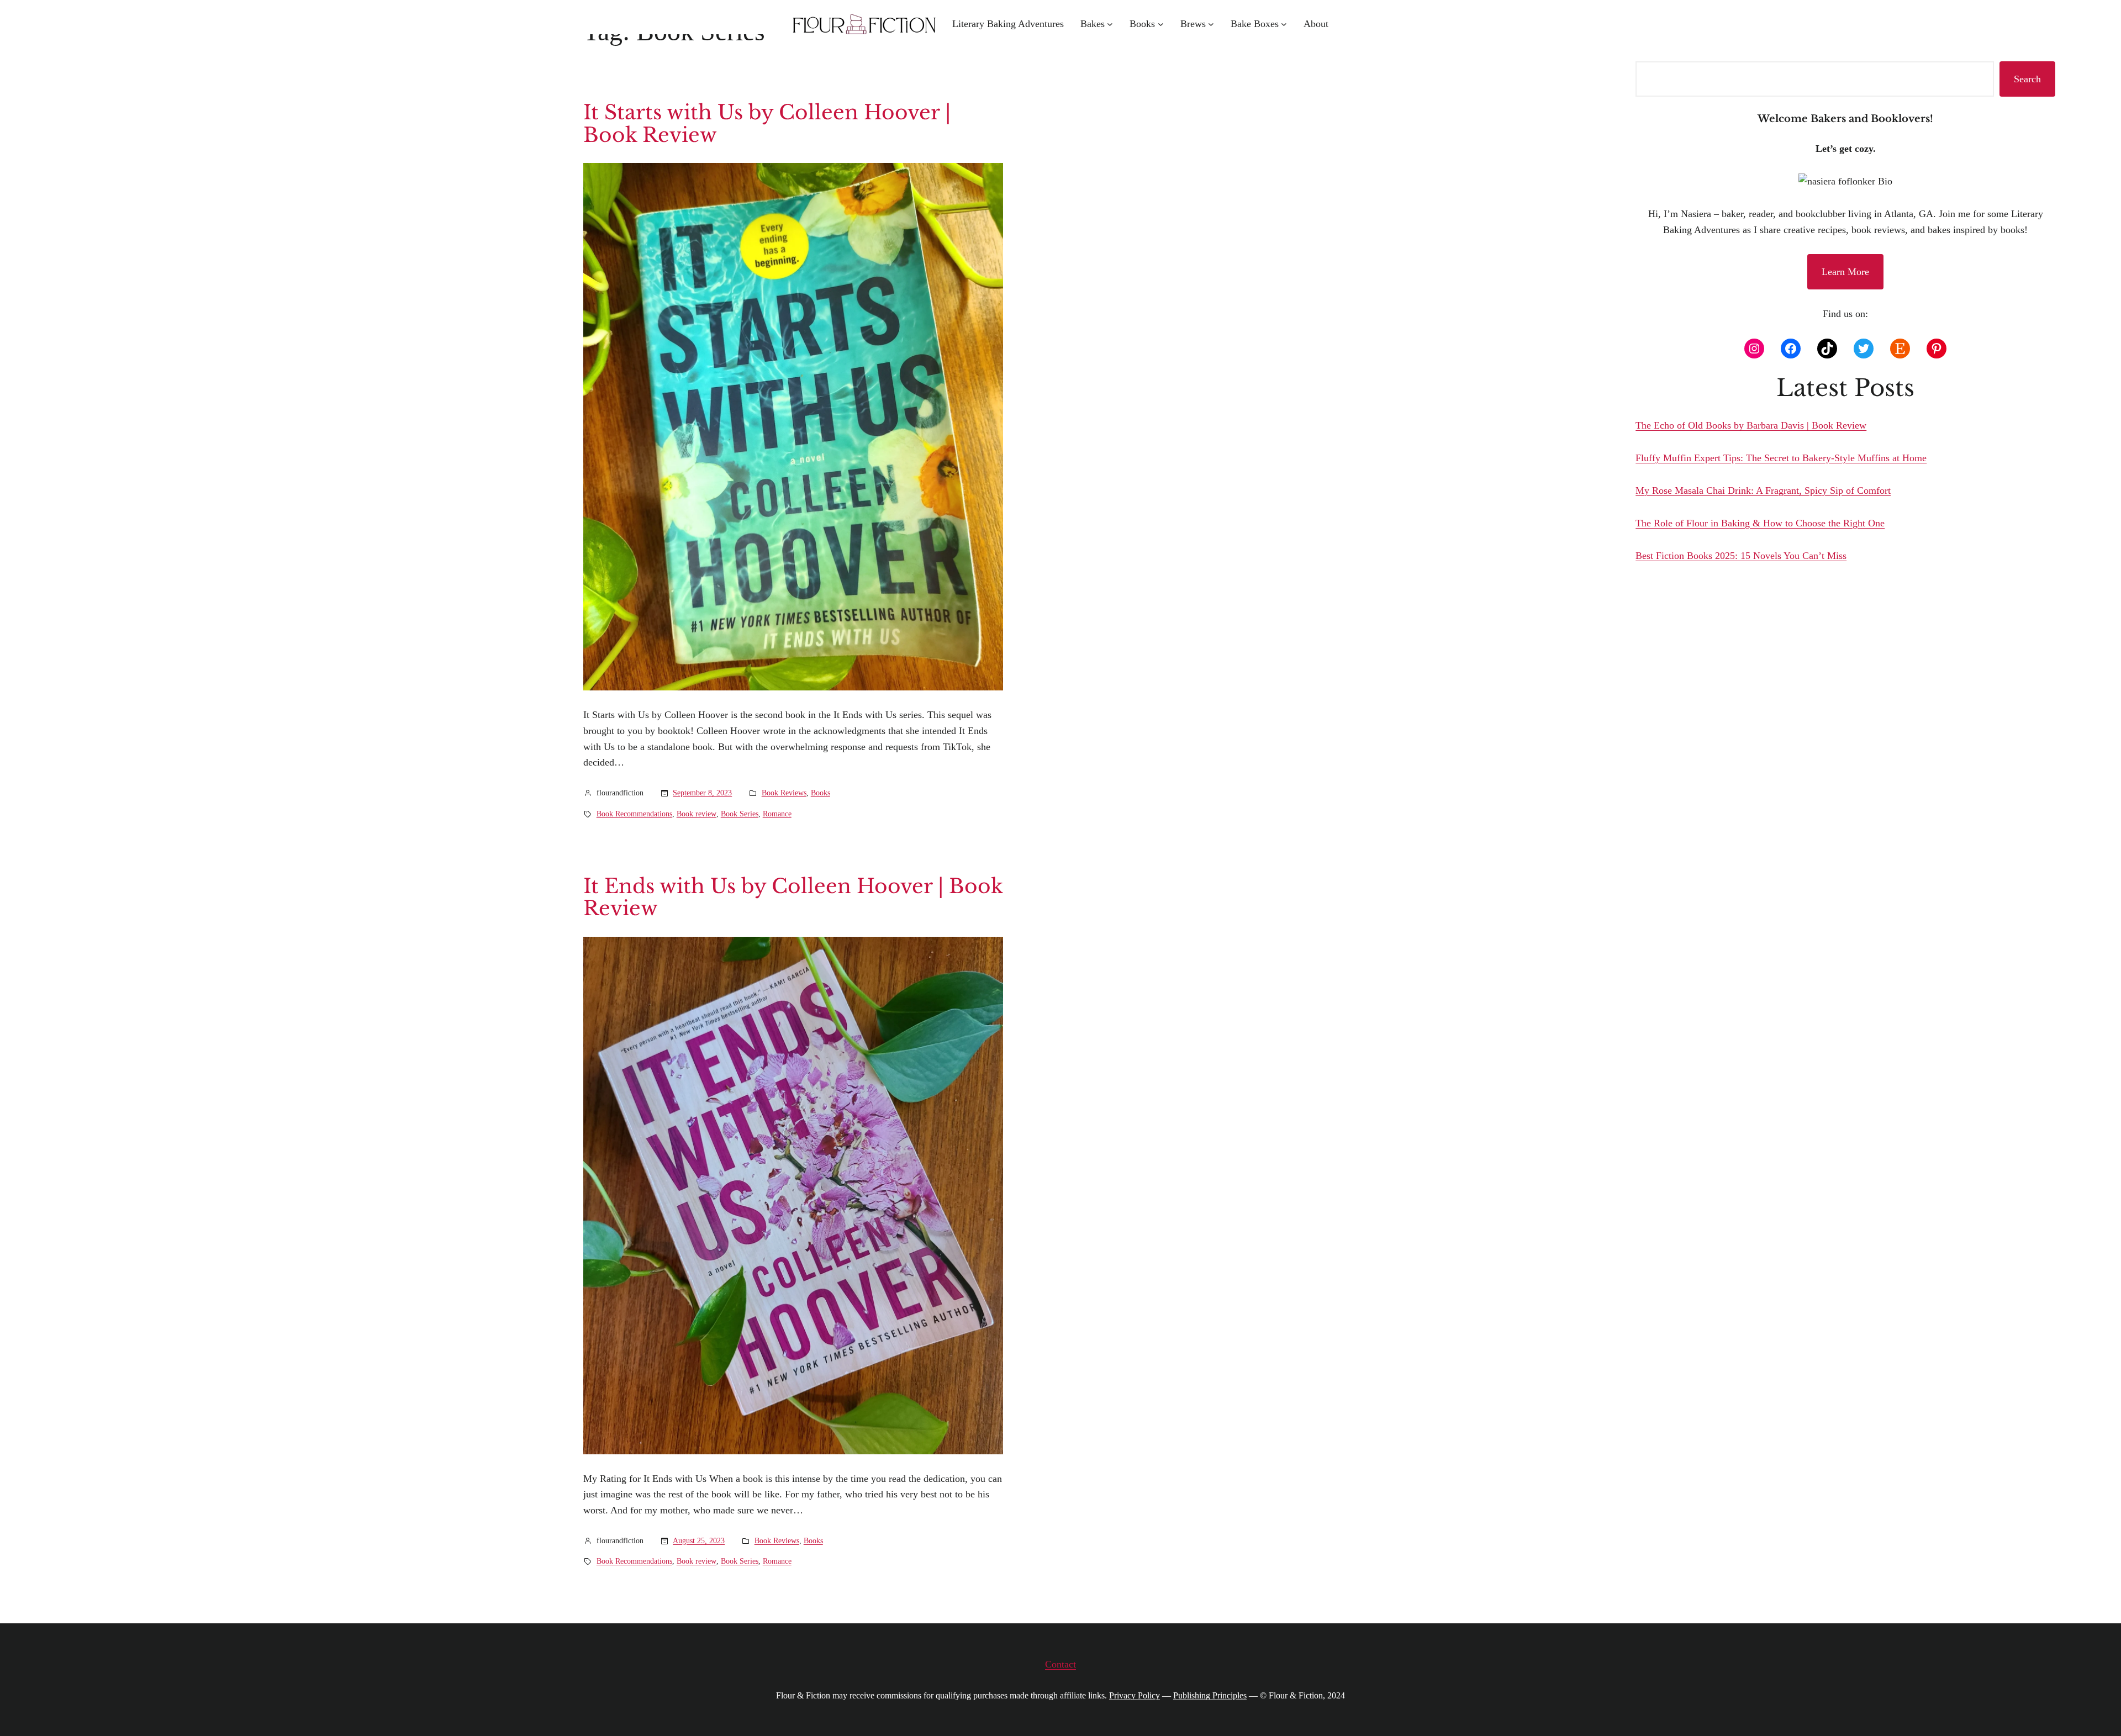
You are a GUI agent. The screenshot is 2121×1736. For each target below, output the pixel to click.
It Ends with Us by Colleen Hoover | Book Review (793, 898)
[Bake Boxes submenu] (1284, 24)
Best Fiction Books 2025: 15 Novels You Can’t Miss (1741, 556)
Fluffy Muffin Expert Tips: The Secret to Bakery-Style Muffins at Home (1781, 458)
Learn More (1845, 272)
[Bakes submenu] (1110, 24)
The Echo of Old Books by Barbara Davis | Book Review (1751, 425)
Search (2027, 79)
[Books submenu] (1161, 24)
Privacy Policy (1135, 1695)
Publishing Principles (1210, 1695)
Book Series (740, 814)
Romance (777, 814)
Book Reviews (784, 793)
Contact (1060, 1664)
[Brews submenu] (1211, 24)
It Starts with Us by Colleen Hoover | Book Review (767, 124)
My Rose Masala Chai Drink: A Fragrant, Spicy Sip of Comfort (1763, 490)
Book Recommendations (634, 814)
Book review (697, 814)
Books (821, 793)
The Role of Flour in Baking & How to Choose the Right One (1760, 523)
